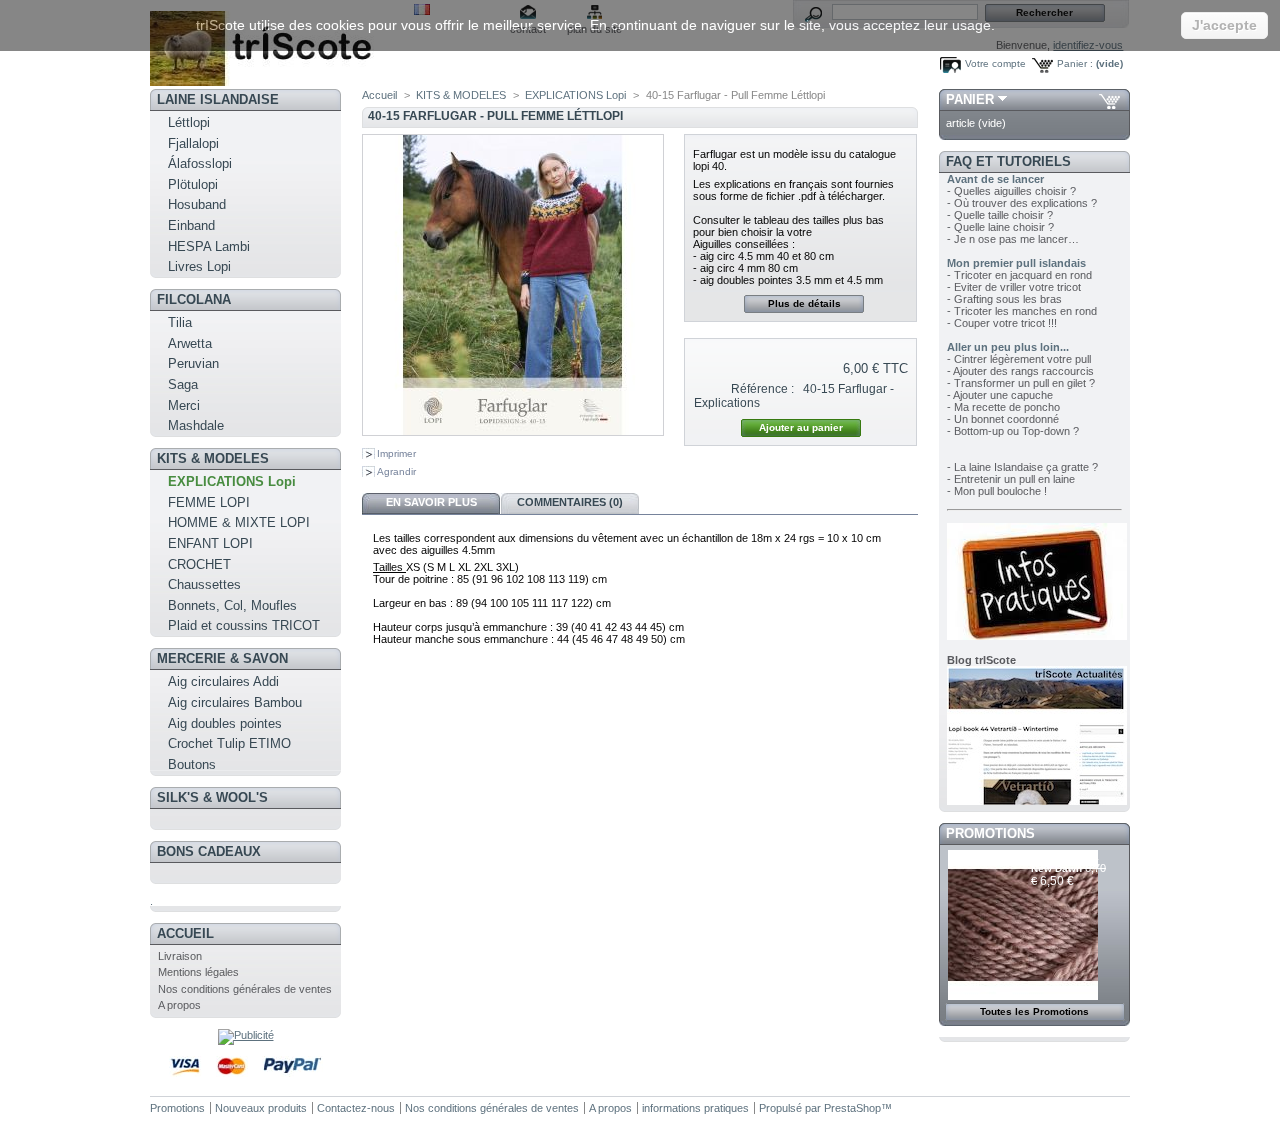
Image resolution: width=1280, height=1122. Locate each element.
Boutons (192, 764)
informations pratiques (695, 1108)
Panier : (1075, 63)
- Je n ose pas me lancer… (1013, 239)
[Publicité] (246, 1035)
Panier (970, 99)
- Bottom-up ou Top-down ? (1013, 431)
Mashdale (196, 425)
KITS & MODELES (213, 458)
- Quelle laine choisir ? (1000, 227)
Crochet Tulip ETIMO (229, 743)
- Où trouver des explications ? (1022, 203)
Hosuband (197, 204)
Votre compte (995, 63)
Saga (183, 384)
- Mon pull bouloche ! (997, 491)
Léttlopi (189, 122)
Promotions (990, 833)
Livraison (180, 956)
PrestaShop (852, 1108)
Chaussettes (204, 584)
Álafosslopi (200, 163)
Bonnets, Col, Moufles (232, 605)
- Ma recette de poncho (1003, 407)
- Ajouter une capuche (1000, 395)
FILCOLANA (194, 299)
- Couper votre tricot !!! (1002, 323)
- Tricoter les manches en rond (1022, 311)
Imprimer (396, 453)
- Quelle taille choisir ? (1000, 215)
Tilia (180, 322)
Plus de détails (804, 303)
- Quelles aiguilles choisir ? (1011, 191)
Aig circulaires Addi (223, 681)
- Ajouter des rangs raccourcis (1020, 371)
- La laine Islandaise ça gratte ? (1022, 467)
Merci (184, 405)
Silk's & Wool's (212, 797)
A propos (179, 1005)
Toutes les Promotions (1034, 1011)
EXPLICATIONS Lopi (232, 481)
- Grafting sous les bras (1004, 299)
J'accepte (1224, 25)
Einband (191, 225)
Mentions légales (198, 972)
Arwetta (190, 343)
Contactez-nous (356, 1108)
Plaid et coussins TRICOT (244, 625)
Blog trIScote (981, 660)
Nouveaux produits (261, 1108)
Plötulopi (193, 184)
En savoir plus (431, 502)
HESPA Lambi (209, 246)
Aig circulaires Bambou (235, 702)
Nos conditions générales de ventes (245, 989)
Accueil (185, 933)
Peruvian (193, 363)
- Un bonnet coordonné (1003, 419)
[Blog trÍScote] (1037, 801)
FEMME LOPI (209, 502)
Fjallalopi (193, 143)
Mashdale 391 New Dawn (1065, 862)
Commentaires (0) (570, 502)
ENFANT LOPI (210, 543)
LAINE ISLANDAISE (218, 99)
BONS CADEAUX (209, 851)
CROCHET (199, 564)
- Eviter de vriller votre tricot (1014, 287)
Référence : (762, 389)
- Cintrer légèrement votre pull (1019, 359)
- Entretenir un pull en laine (1011, 479)
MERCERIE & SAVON (222, 658)
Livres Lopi (199, 266)
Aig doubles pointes (225, 723)
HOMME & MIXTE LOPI (239, 522)
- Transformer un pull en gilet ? (1021, 383)
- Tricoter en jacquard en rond (1019, 275)
